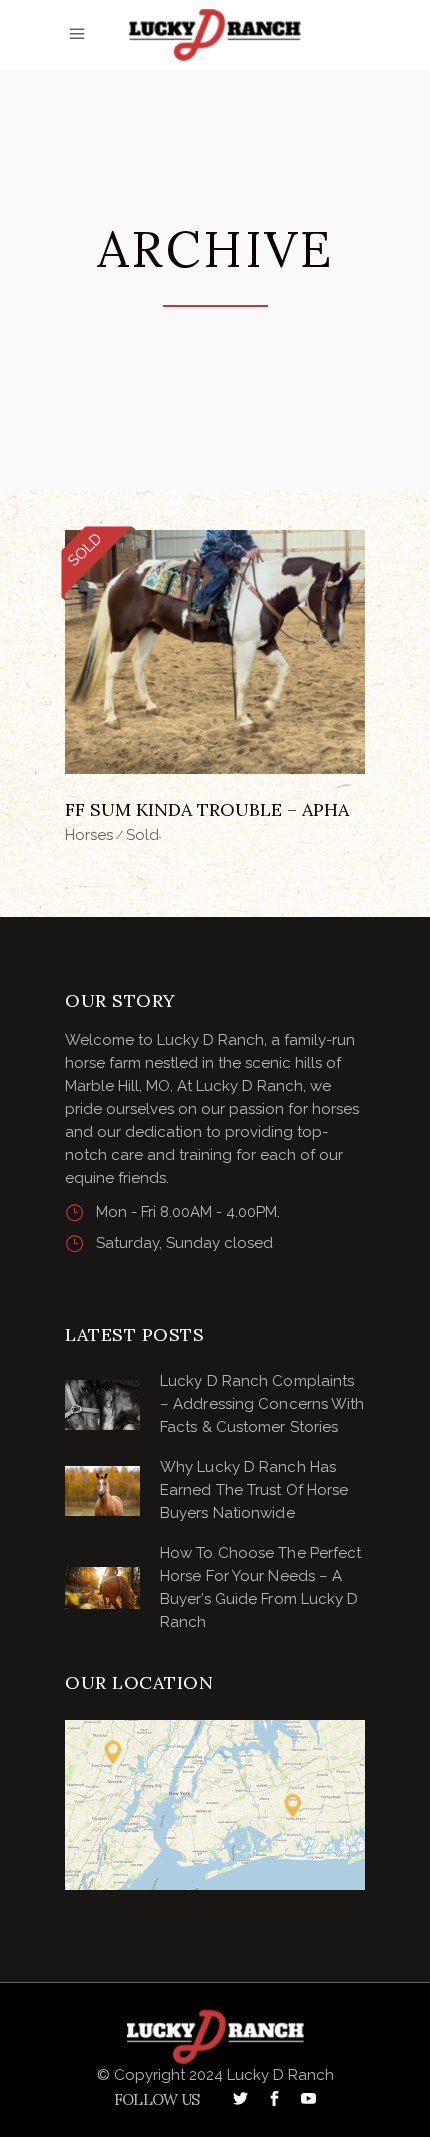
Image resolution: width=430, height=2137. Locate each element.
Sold (142, 835)
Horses (89, 835)
